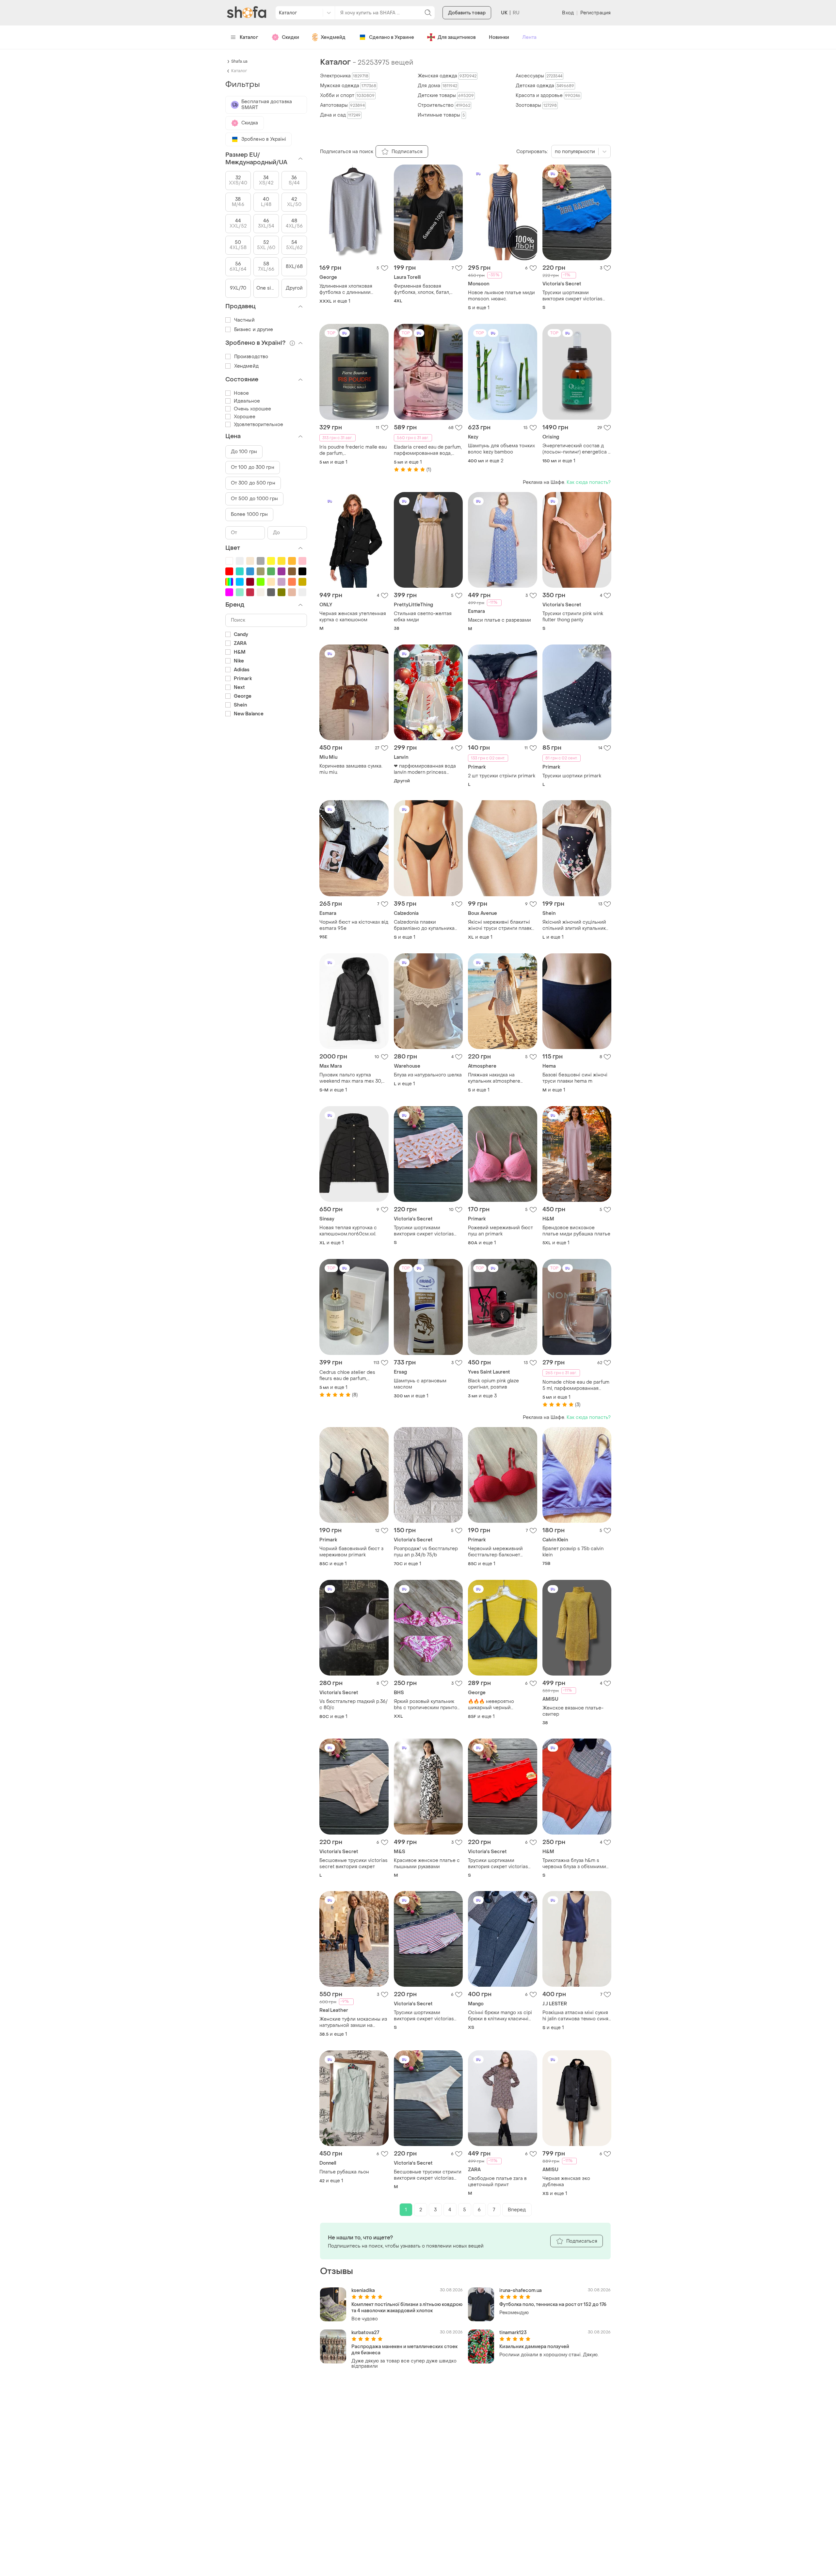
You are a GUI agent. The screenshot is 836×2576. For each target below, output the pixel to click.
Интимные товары (441, 115)
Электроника (344, 76)
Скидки (290, 37)
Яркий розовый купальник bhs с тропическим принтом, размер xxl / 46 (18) (428, 1705)
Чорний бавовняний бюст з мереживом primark (351, 1552)
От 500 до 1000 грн (254, 499)
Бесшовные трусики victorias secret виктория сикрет (354, 1864)
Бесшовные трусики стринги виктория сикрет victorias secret (428, 2175)
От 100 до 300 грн (253, 467)
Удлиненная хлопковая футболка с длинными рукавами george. (346, 289)
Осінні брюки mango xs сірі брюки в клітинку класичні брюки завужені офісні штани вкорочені (502, 2016)
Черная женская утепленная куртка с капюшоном (353, 617)
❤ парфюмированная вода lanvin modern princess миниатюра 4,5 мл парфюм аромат (425, 769)
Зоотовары (536, 105)
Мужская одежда (348, 86)
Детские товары (446, 95)
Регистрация (595, 13)
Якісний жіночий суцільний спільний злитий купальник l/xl (574, 925)
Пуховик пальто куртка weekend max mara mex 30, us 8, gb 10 (351, 1078)
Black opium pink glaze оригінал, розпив (493, 1384)
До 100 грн (244, 452)
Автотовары (342, 105)
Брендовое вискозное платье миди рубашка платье (576, 1231)
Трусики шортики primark (572, 776)
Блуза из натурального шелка (428, 1075)
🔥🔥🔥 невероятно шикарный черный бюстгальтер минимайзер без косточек (498, 1705)
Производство (251, 357)
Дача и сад (340, 115)
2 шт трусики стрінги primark (502, 776)
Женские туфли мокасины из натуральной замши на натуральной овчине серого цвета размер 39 (353, 2022)
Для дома (437, 86)
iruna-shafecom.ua (521, 2290)
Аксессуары (539, 76)
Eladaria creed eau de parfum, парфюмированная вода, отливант (428, 450)
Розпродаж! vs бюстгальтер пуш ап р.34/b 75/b (426, 1552)
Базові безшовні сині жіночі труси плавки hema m (575, 1078)
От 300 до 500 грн (253, 483)
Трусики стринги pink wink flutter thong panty (573, 617)
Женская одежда (447, 76)
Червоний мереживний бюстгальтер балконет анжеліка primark (495, 1552)
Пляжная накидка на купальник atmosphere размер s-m (494, 1078)
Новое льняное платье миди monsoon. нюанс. (501, 296)
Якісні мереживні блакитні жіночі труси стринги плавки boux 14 (501, 925)
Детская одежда (545, 86)
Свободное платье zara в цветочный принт (497, 2182)
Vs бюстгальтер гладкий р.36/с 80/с (354, 1705)
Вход (568, 13)
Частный (244, 320)
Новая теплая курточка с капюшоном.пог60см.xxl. (348, 1231)
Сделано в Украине (392, 37)
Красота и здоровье (548, 95)
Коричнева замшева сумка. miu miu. (351, 769)
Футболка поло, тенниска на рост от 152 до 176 (553, 2305)
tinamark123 (513, 2333)
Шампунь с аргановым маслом (420, 1384)
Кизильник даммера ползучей (534, 2347)
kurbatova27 (365, 2333)
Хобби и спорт (347, 95)
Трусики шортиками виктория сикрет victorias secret (572, 296)
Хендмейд (333, 37)
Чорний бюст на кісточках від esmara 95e (354, 925)
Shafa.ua (239, 61)
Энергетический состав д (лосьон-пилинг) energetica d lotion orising (577, 449)
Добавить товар (467, 13)
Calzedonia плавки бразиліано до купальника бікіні (424, 925)
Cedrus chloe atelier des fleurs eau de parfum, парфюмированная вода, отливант (348, 1375)
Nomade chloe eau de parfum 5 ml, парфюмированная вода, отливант (576, 1385)
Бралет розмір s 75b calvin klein (573, 1552)
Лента (529, 37)
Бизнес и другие (254, 330)
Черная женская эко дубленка (566, 2182)
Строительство (444, 105)
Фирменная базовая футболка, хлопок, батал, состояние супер (422, 289)
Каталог (249, 37)
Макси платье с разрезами (499, 620)
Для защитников (457, 37)
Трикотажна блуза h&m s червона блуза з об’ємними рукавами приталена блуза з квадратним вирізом (575, 1864)
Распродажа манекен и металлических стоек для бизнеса (404, 2350)
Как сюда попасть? (589, 482)
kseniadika (363, 2290)
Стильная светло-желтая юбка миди (423, 617)
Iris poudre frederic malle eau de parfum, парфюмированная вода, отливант (353, 450)
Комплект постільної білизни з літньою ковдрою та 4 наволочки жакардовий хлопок (407, 2308)
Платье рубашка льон (344, 2172)
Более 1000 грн (249, 514)
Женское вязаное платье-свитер (573, 1711)
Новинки (499, 37)
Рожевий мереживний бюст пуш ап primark (500, 1231)
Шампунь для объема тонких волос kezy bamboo (501, 449)
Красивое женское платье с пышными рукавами (427, 1864)
